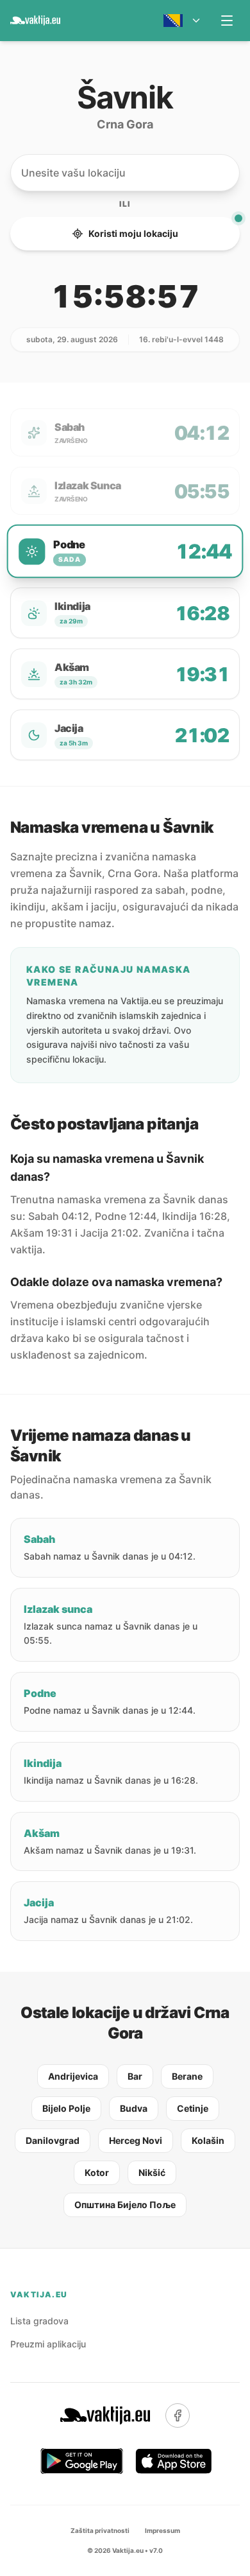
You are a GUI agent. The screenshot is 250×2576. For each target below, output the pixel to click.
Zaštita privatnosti (100, 2530)
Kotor (97, 2172)
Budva (134, 2108)
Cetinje (193, 2108)
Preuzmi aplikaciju (48, 2344)
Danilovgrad (53, 2140)
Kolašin (208, 2140)
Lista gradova (39, 2321)
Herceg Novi (136, 2140)
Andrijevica (73, 2076)
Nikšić (152, 2172)
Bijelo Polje (66, 2108)
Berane (187, 2076)
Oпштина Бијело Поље (125, 2205)
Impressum (162, 2530)
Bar (135, 2076)
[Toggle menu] (227, 21)
